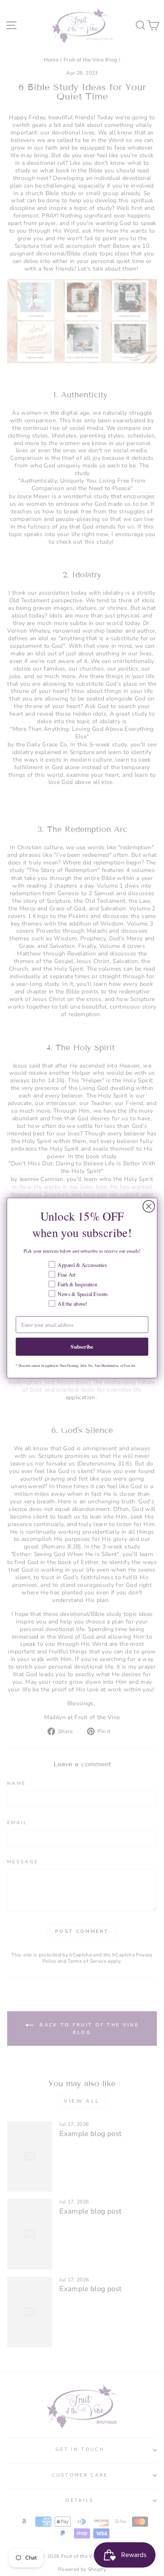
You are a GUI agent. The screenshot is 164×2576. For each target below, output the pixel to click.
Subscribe (82, 1347)
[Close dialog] (149, 1206)
